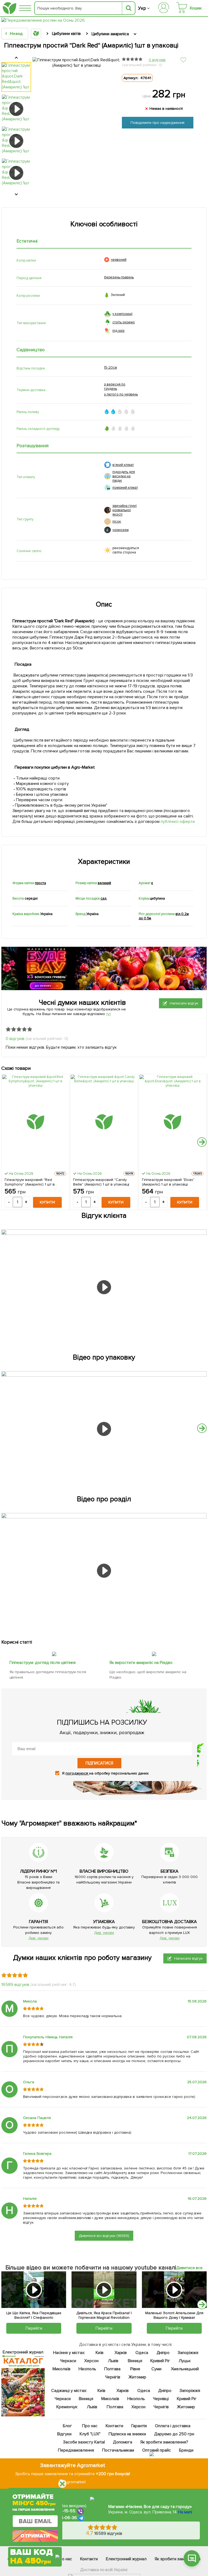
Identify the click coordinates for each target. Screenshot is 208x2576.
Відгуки (64, 2434)
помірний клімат (125, 488)
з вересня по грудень (115, 387)
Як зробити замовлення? (164, 2442)
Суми (156, 2369)
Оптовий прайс (157, 2450)
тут (108, 1014)
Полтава (113, 2369)
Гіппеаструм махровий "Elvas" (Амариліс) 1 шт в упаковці (168, 1182)
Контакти (114, 2426)
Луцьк (185, 2361)
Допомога (123, 2442)
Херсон (91, 2361)
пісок (117, 521)
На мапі (185, 2512)
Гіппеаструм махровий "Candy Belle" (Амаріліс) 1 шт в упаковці (101, 1182)
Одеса (142, 2353)
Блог (67, 2426)
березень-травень (119, 277)
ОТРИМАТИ (35, 2536)
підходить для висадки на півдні (124, 476)
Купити (47, 1202)
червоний (119, 260)
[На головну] (9, 8)
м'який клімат (123, 465)
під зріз (118, 331)
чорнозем (121, 530)
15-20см (110, 368)
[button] (202, 1142)
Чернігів (113, 2377)
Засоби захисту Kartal (84, 2442)
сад (103, 899)
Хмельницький (185, 2369)
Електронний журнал (126, 2559)
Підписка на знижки (127, 2434)
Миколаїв (61, 2369)
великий (105, 883)
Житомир (137, 2377)
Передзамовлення (76, 2450)
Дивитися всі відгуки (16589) (104, 2236)
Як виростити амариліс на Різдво (141, 1663)
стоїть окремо (124, 322)
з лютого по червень (121, 394)
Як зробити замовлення (178, 2559)
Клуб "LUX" (90, 2434)
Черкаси (68, 2361)
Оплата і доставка (173, 2426)
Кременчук (67, 2407)
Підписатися (99, 1763)
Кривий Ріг (160, 2361)
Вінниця (135, 2361)
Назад (16, 34)
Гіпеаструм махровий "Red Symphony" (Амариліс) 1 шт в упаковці (30, 1182)
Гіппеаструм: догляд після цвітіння (43, 1663)
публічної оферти (178, 822)
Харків (121, 2353)
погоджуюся (77, 1773)
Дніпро (163, 2353)
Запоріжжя (188, 2353)
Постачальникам (118, 2450)
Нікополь (87, 2369)
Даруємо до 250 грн (174, 2434)
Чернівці (161, 2399)
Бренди (186, 2450)
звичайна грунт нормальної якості (125, 510)
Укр (142, 8)
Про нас (90, 2426)
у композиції (122, 314)
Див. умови (38, 1938)
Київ (100, 2353)
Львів (113, 2361)
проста (40, 883)
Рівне (135, 2369)
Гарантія (139, 2426)
